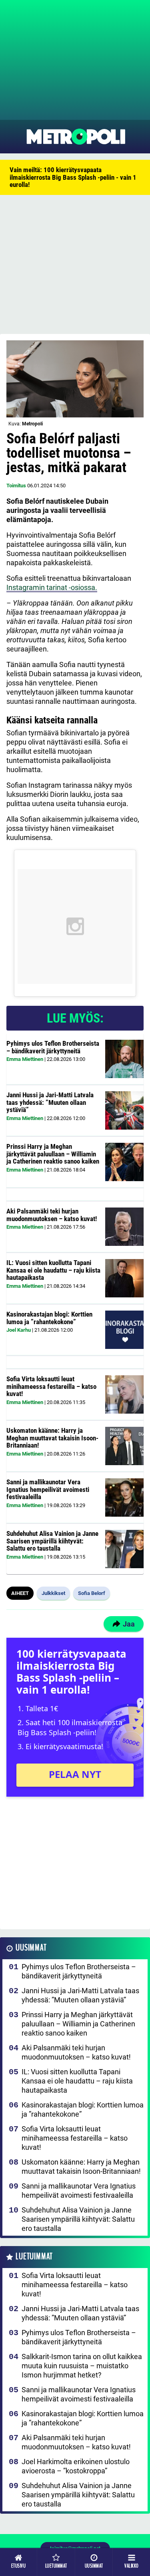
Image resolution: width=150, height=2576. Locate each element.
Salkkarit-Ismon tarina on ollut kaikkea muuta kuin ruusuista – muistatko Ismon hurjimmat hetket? (82, 2366)
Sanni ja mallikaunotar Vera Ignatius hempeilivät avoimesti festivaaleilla (48, 1489)
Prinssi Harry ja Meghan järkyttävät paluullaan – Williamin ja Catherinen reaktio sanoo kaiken (53, 1154)
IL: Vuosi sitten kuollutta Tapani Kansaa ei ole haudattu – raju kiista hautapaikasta (53, 1270)
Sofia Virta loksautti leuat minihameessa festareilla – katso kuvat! (51, 1386)
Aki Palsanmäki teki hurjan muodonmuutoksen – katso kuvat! (52, 1215)
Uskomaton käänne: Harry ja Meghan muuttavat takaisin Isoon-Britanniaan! (52, 1438)
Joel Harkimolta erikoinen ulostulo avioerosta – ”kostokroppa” (76, 2466)
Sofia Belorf (92, 1593)
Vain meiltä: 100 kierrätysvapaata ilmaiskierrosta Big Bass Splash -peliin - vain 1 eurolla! (73, 177)
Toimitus (16, 486)
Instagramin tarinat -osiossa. (52, 587)
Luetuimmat (34, 2257)
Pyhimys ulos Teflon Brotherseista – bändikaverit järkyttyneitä (53, 1047)
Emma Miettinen (25, 1059)
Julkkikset (53, 1593)
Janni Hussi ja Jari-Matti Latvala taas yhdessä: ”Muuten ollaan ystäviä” (50, 1102)
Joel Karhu (19, 1330)
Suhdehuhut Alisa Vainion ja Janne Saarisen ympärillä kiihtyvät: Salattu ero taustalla (52, 1541)
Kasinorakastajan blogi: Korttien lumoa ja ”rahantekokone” (49, 1318)
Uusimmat (31, 1948)
